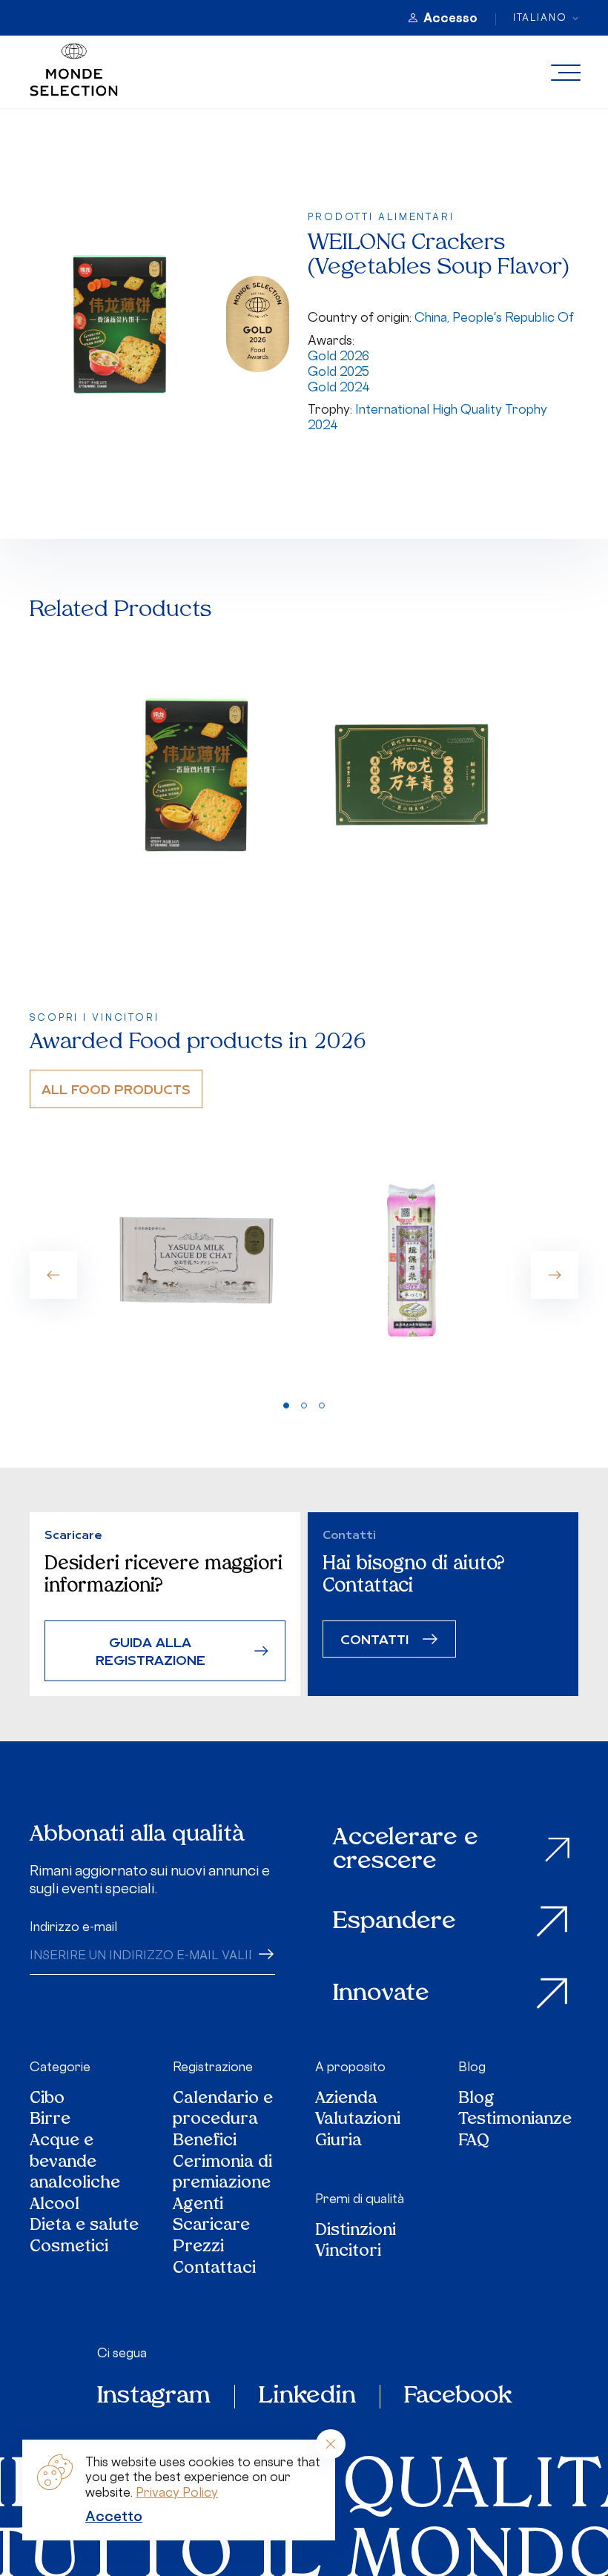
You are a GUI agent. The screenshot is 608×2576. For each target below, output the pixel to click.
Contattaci (214, 2269)
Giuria (338, 2142)
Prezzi (198, 2248)
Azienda (346, 2100)
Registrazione (213, 2067)
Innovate (381, 1994)
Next (555, 1275)
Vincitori (348, 2252)
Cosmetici (69, 2248)
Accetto (114, 2516)
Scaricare (211, 2226)
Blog (472, 2067)
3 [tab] (322, 1405)
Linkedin (307, 2397)
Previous (53, 1275)
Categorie (60, 2067)
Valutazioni (358, 2120)
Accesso (450, 18)
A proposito (350, 2067)
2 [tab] (304, 1405)
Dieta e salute (84, 2226)
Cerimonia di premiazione (222, 2174)
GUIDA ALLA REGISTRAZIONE (151, 1650)
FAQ (474, 2142)
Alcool (54, 2206)
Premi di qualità (360, 2199)
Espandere (394, 1922)
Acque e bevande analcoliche (75, 2163)
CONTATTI (374, 1639)
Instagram (154, 2397)
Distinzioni (356, 2232)
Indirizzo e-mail (73, 1927)
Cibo (47, 2100)
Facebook (458, 2397)
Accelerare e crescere (406, 1850)
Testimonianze (515, 2120)
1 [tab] (286, 1405)
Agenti (198, 2206)
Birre (50, 2120)
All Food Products (116, 1089)
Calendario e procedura (223, 2110)
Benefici (205, 2142)
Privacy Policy (177, 2492)
